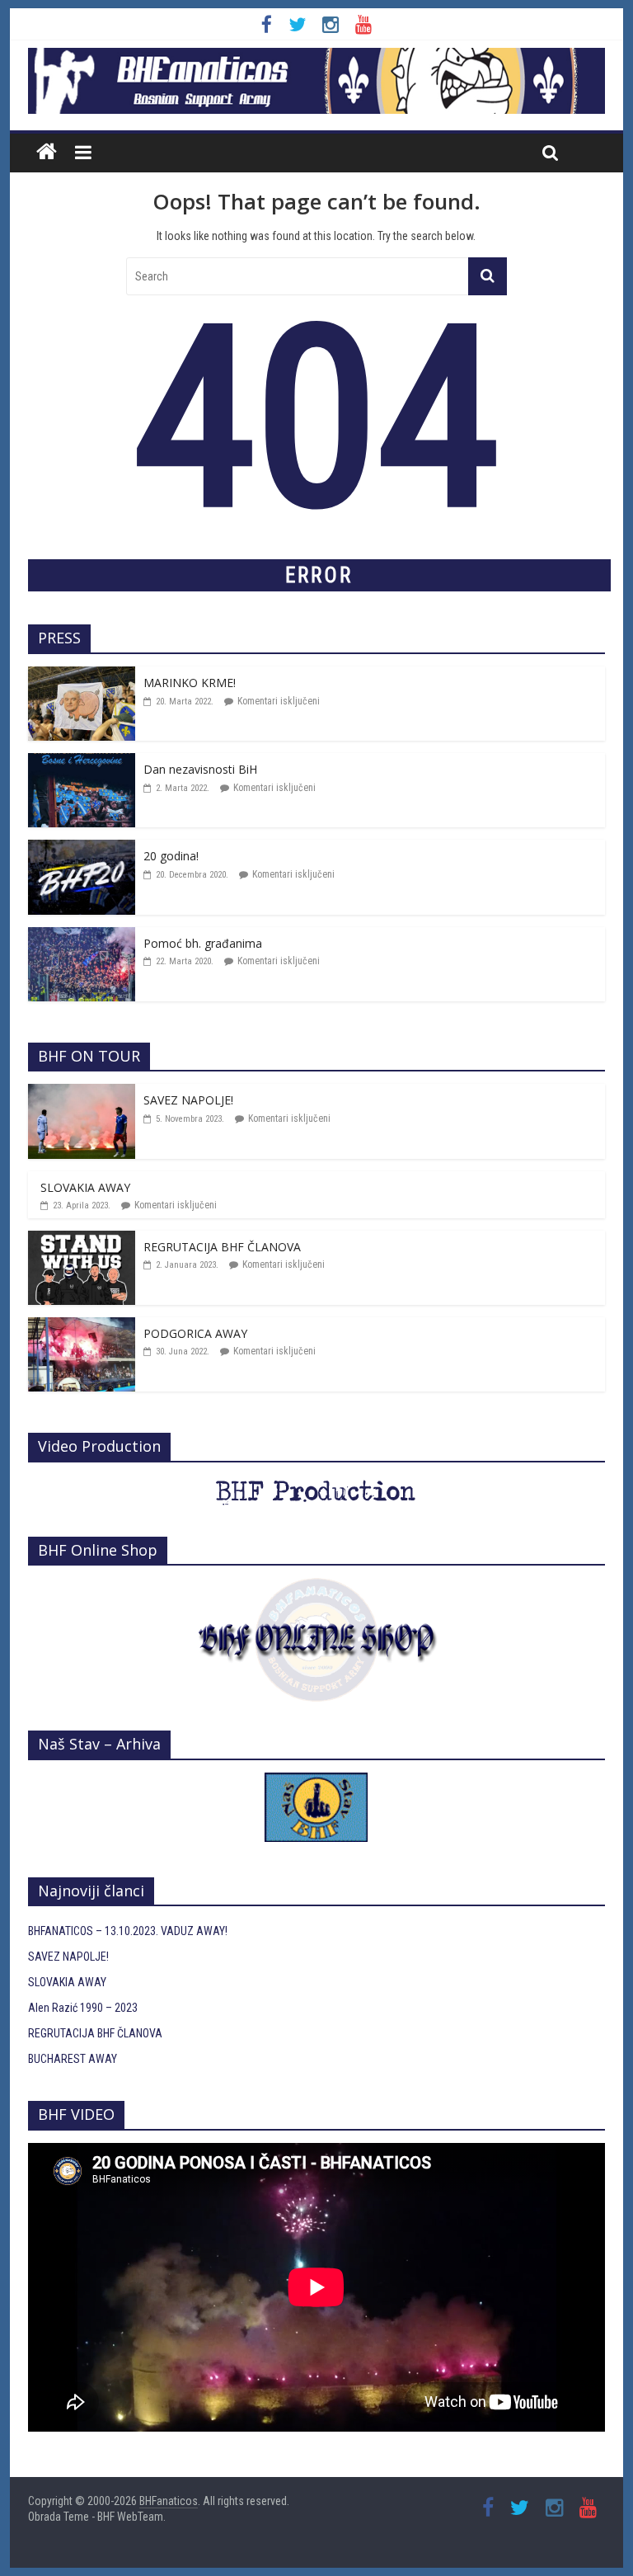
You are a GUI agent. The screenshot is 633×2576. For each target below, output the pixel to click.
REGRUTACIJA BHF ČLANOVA (222, 1247)
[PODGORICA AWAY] (82, 1326)
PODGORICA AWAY (195, 1333)
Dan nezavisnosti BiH (200, 769)
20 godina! (171, 856)
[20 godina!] (82, 849)
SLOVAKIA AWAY (85, 1187)
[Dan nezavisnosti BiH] (82, 762)
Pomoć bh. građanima (203, 943)
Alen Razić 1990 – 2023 (83, 2008)
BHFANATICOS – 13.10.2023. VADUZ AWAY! (128, 1931)
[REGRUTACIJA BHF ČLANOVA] (82, 1240)
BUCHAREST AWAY (73, 2059)
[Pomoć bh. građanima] (82, 936)
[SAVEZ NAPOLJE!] (82, 1093)
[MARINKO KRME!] (82, 676)
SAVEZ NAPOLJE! (188, 1100)
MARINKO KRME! (190, 683)
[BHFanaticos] (316, 57)
